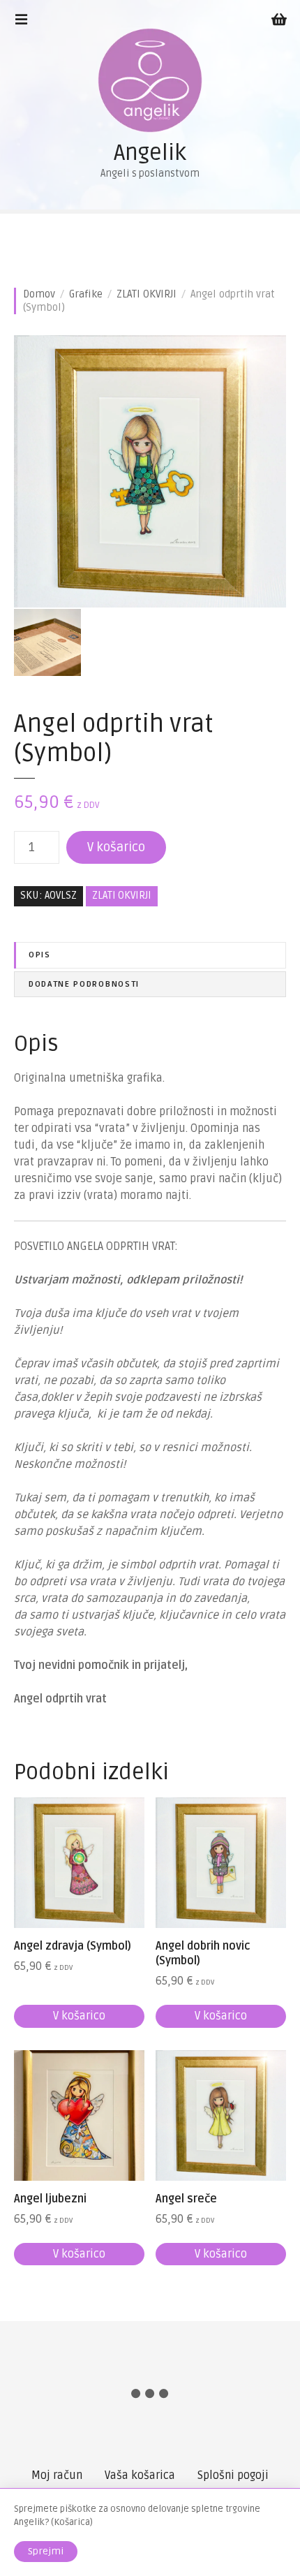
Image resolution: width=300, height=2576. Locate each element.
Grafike (86, 294)
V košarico (116, 847)
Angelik (150, 153)
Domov (39, 294)
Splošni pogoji (233, 2475)
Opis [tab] (40, 955)
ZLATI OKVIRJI (147, 294)
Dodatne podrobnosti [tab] (84, 984)
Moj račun (57, 2475)
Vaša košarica (140, 2475)
